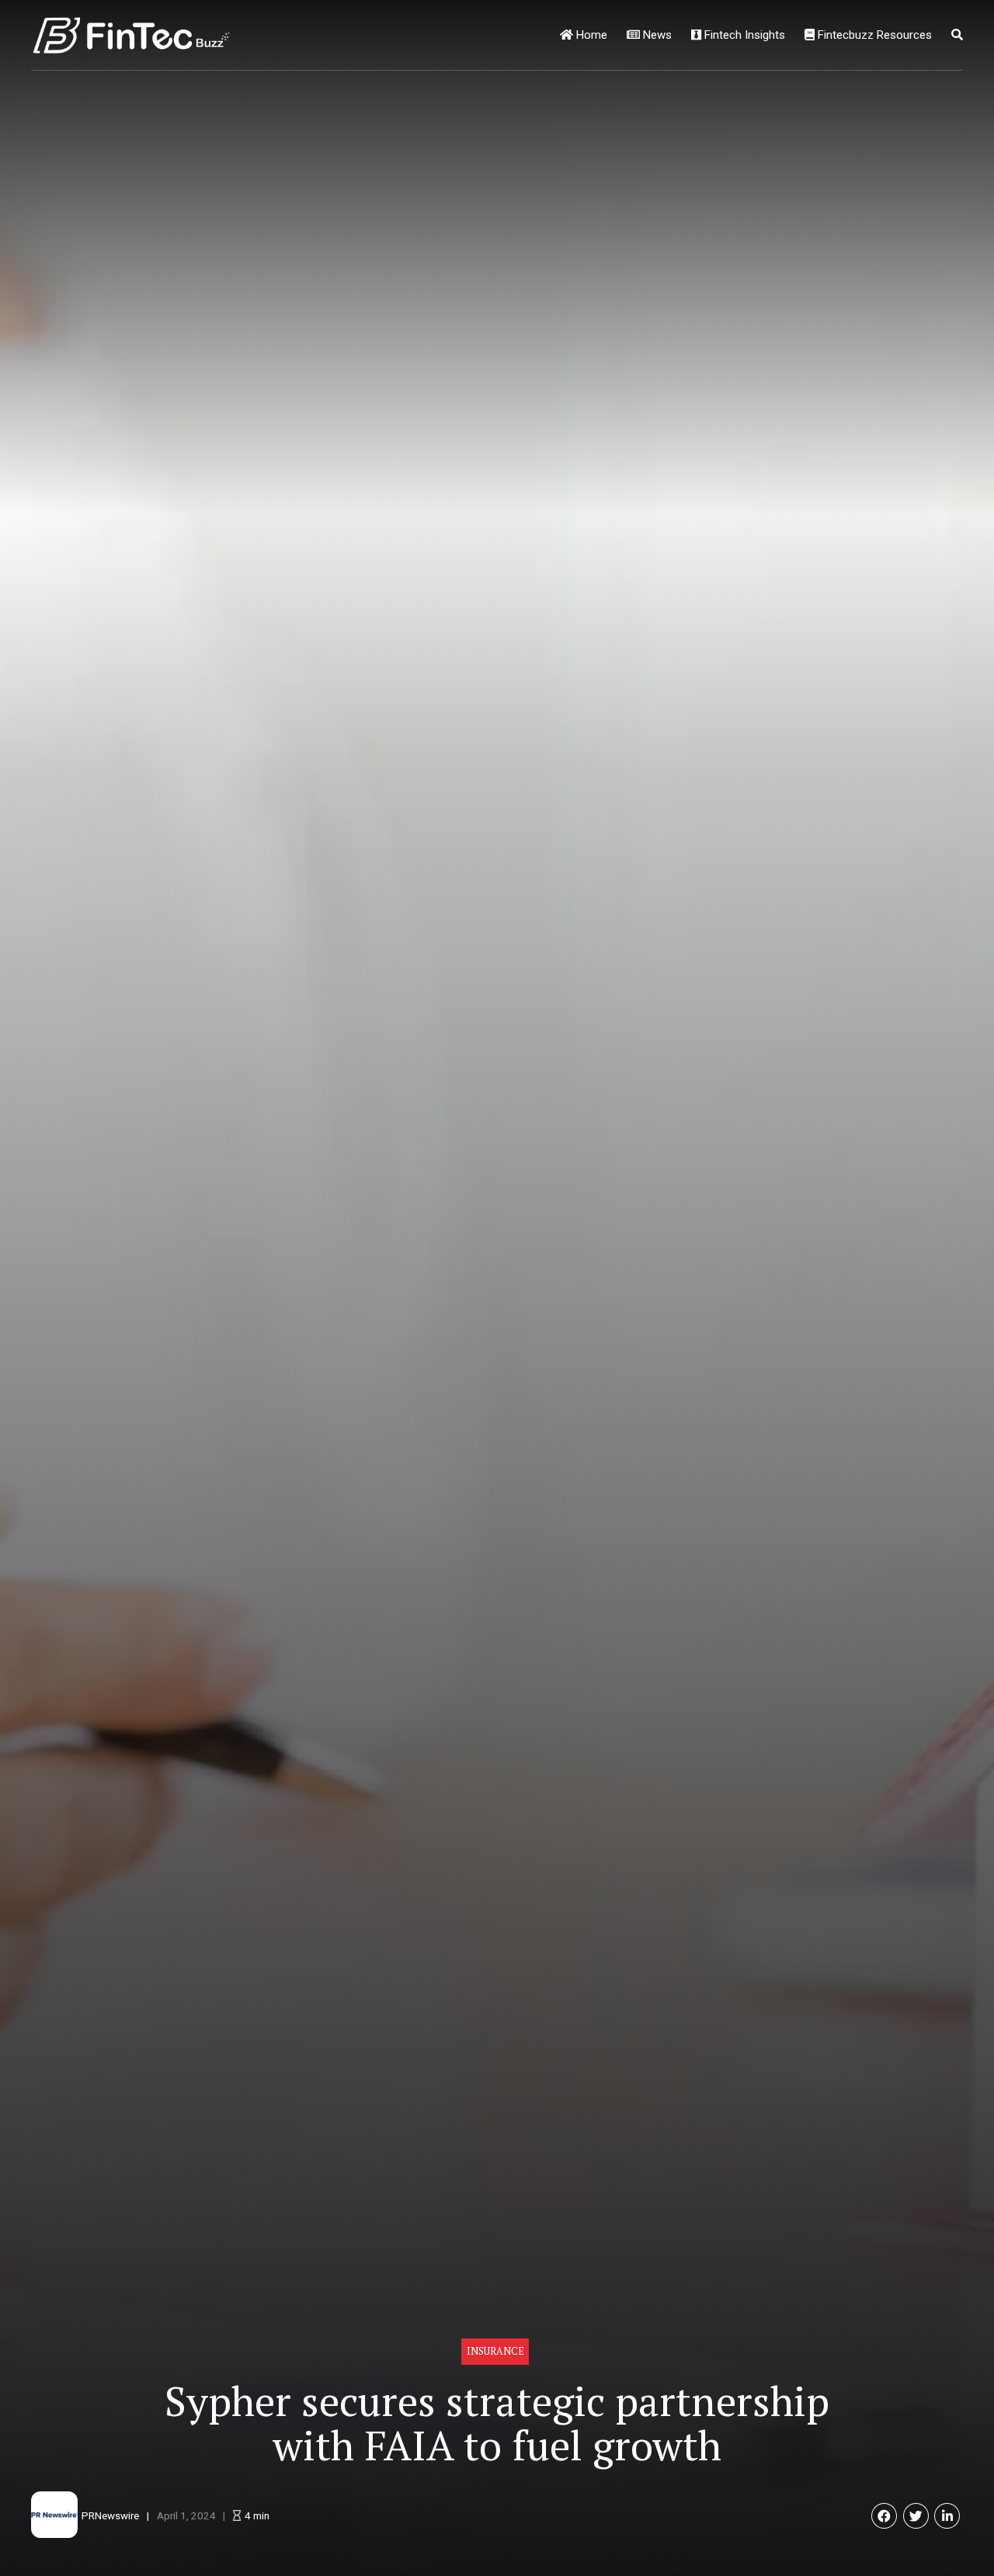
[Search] (957, 35)
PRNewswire (110, 2515)
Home (590, 35)
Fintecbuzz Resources (873, 35)
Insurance (495, 2351)
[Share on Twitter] (916, 2516)
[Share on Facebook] (884, 2516)
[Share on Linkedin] (947, 2516)
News (656, 35)
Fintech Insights (743, 35)
